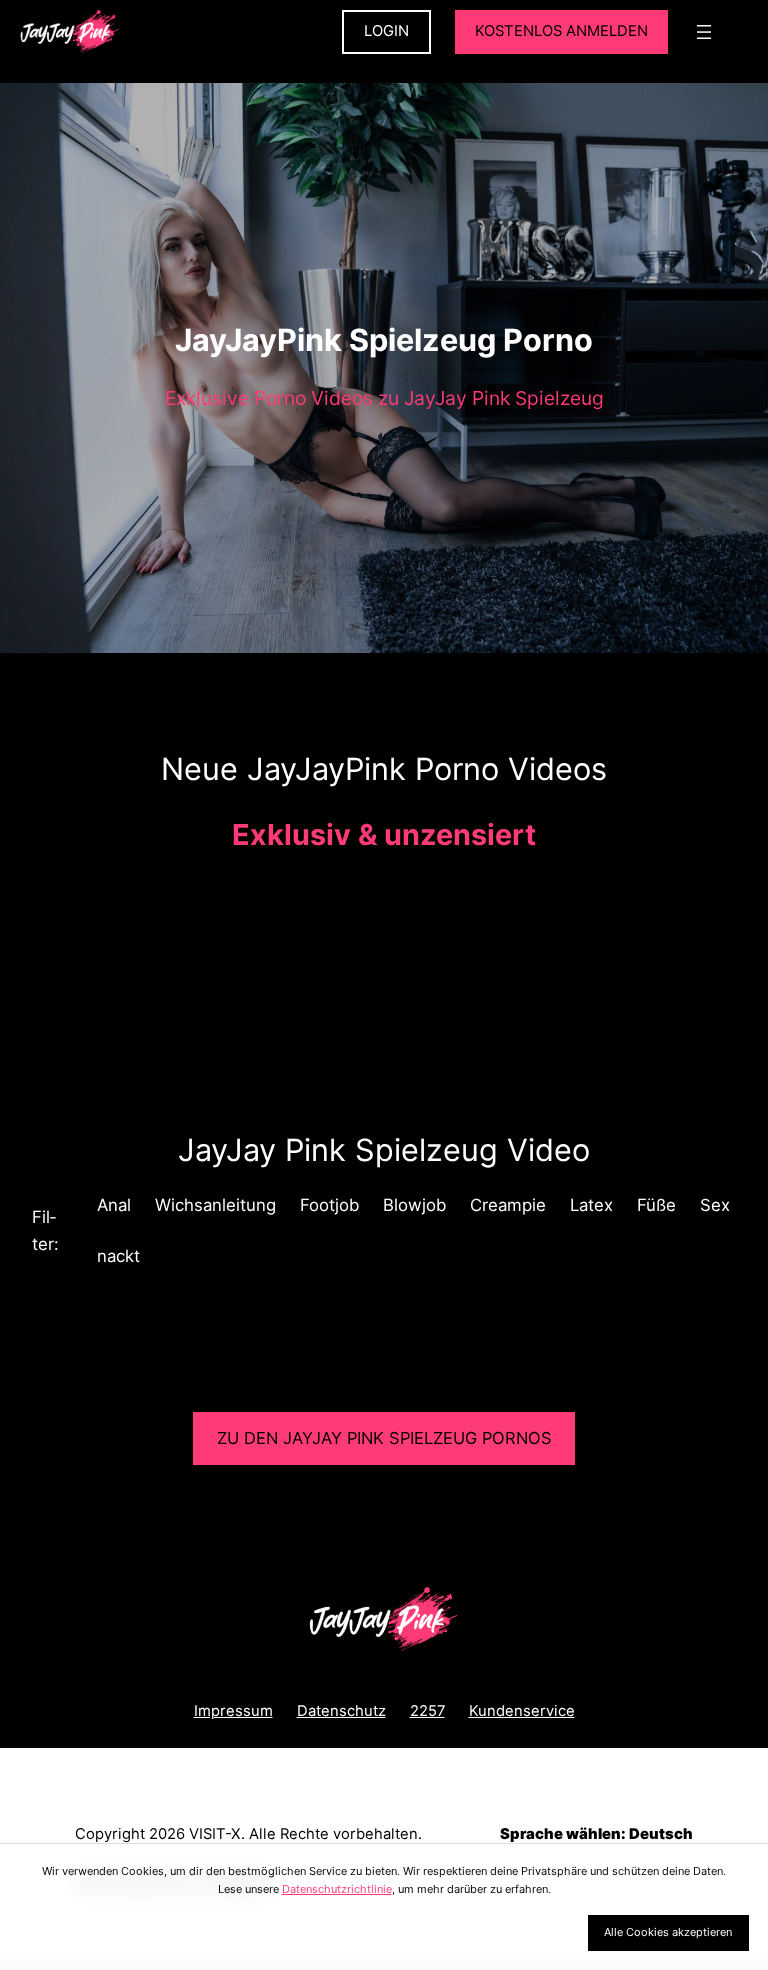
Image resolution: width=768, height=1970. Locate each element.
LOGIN (386, 31)
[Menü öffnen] (704, 32)
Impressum (233, 1711)
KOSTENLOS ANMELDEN (561, 31)
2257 (427, 1711)
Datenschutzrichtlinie (337, 1889)
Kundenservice (522, 1711)
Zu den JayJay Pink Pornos (384, 1438)
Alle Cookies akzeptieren (668, 1932)
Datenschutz (341, 1711)
